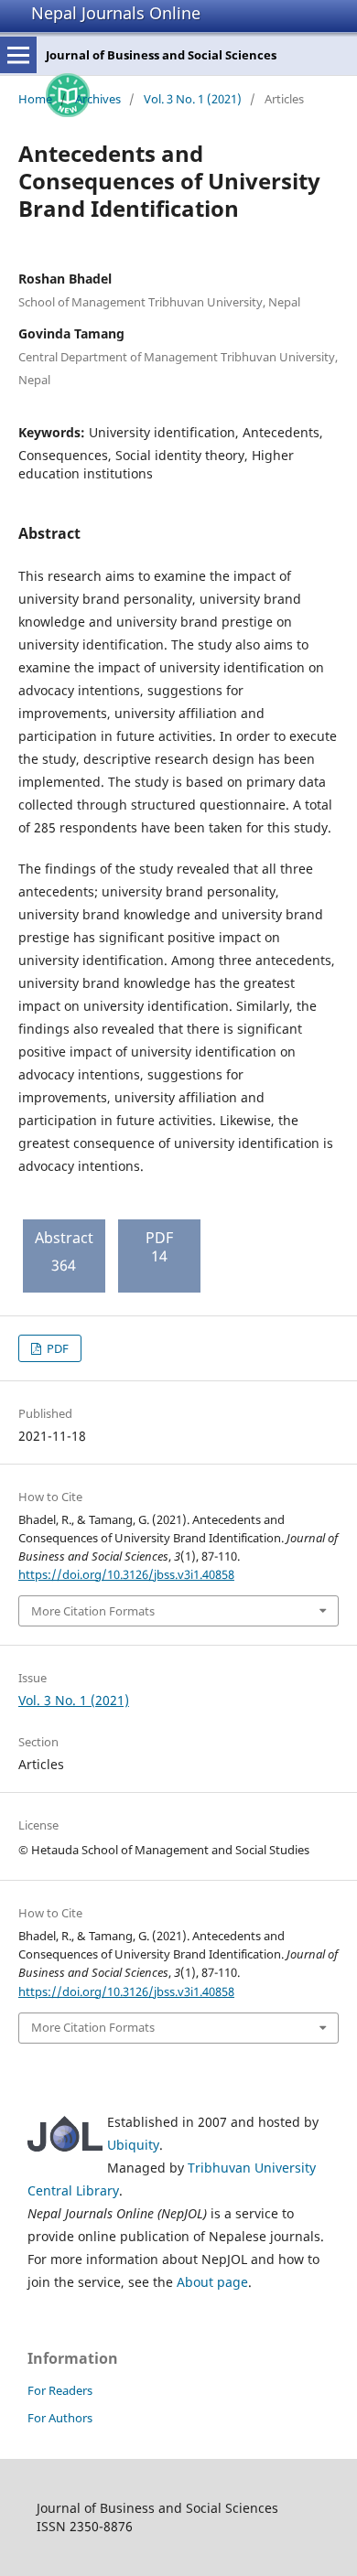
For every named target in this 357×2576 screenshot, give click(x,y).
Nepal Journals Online (116, 13)
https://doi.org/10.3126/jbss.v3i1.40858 (126, 1574)
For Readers (60, 2390)
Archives (98, 99)
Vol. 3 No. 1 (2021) (193, 99)
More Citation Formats (93, 1611)
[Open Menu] (18, 55)
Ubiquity (133, 2145)
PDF (56, 1348)
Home (35, 99)
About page (212, 2282)
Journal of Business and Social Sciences (161, 55)
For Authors (60, 2418)
